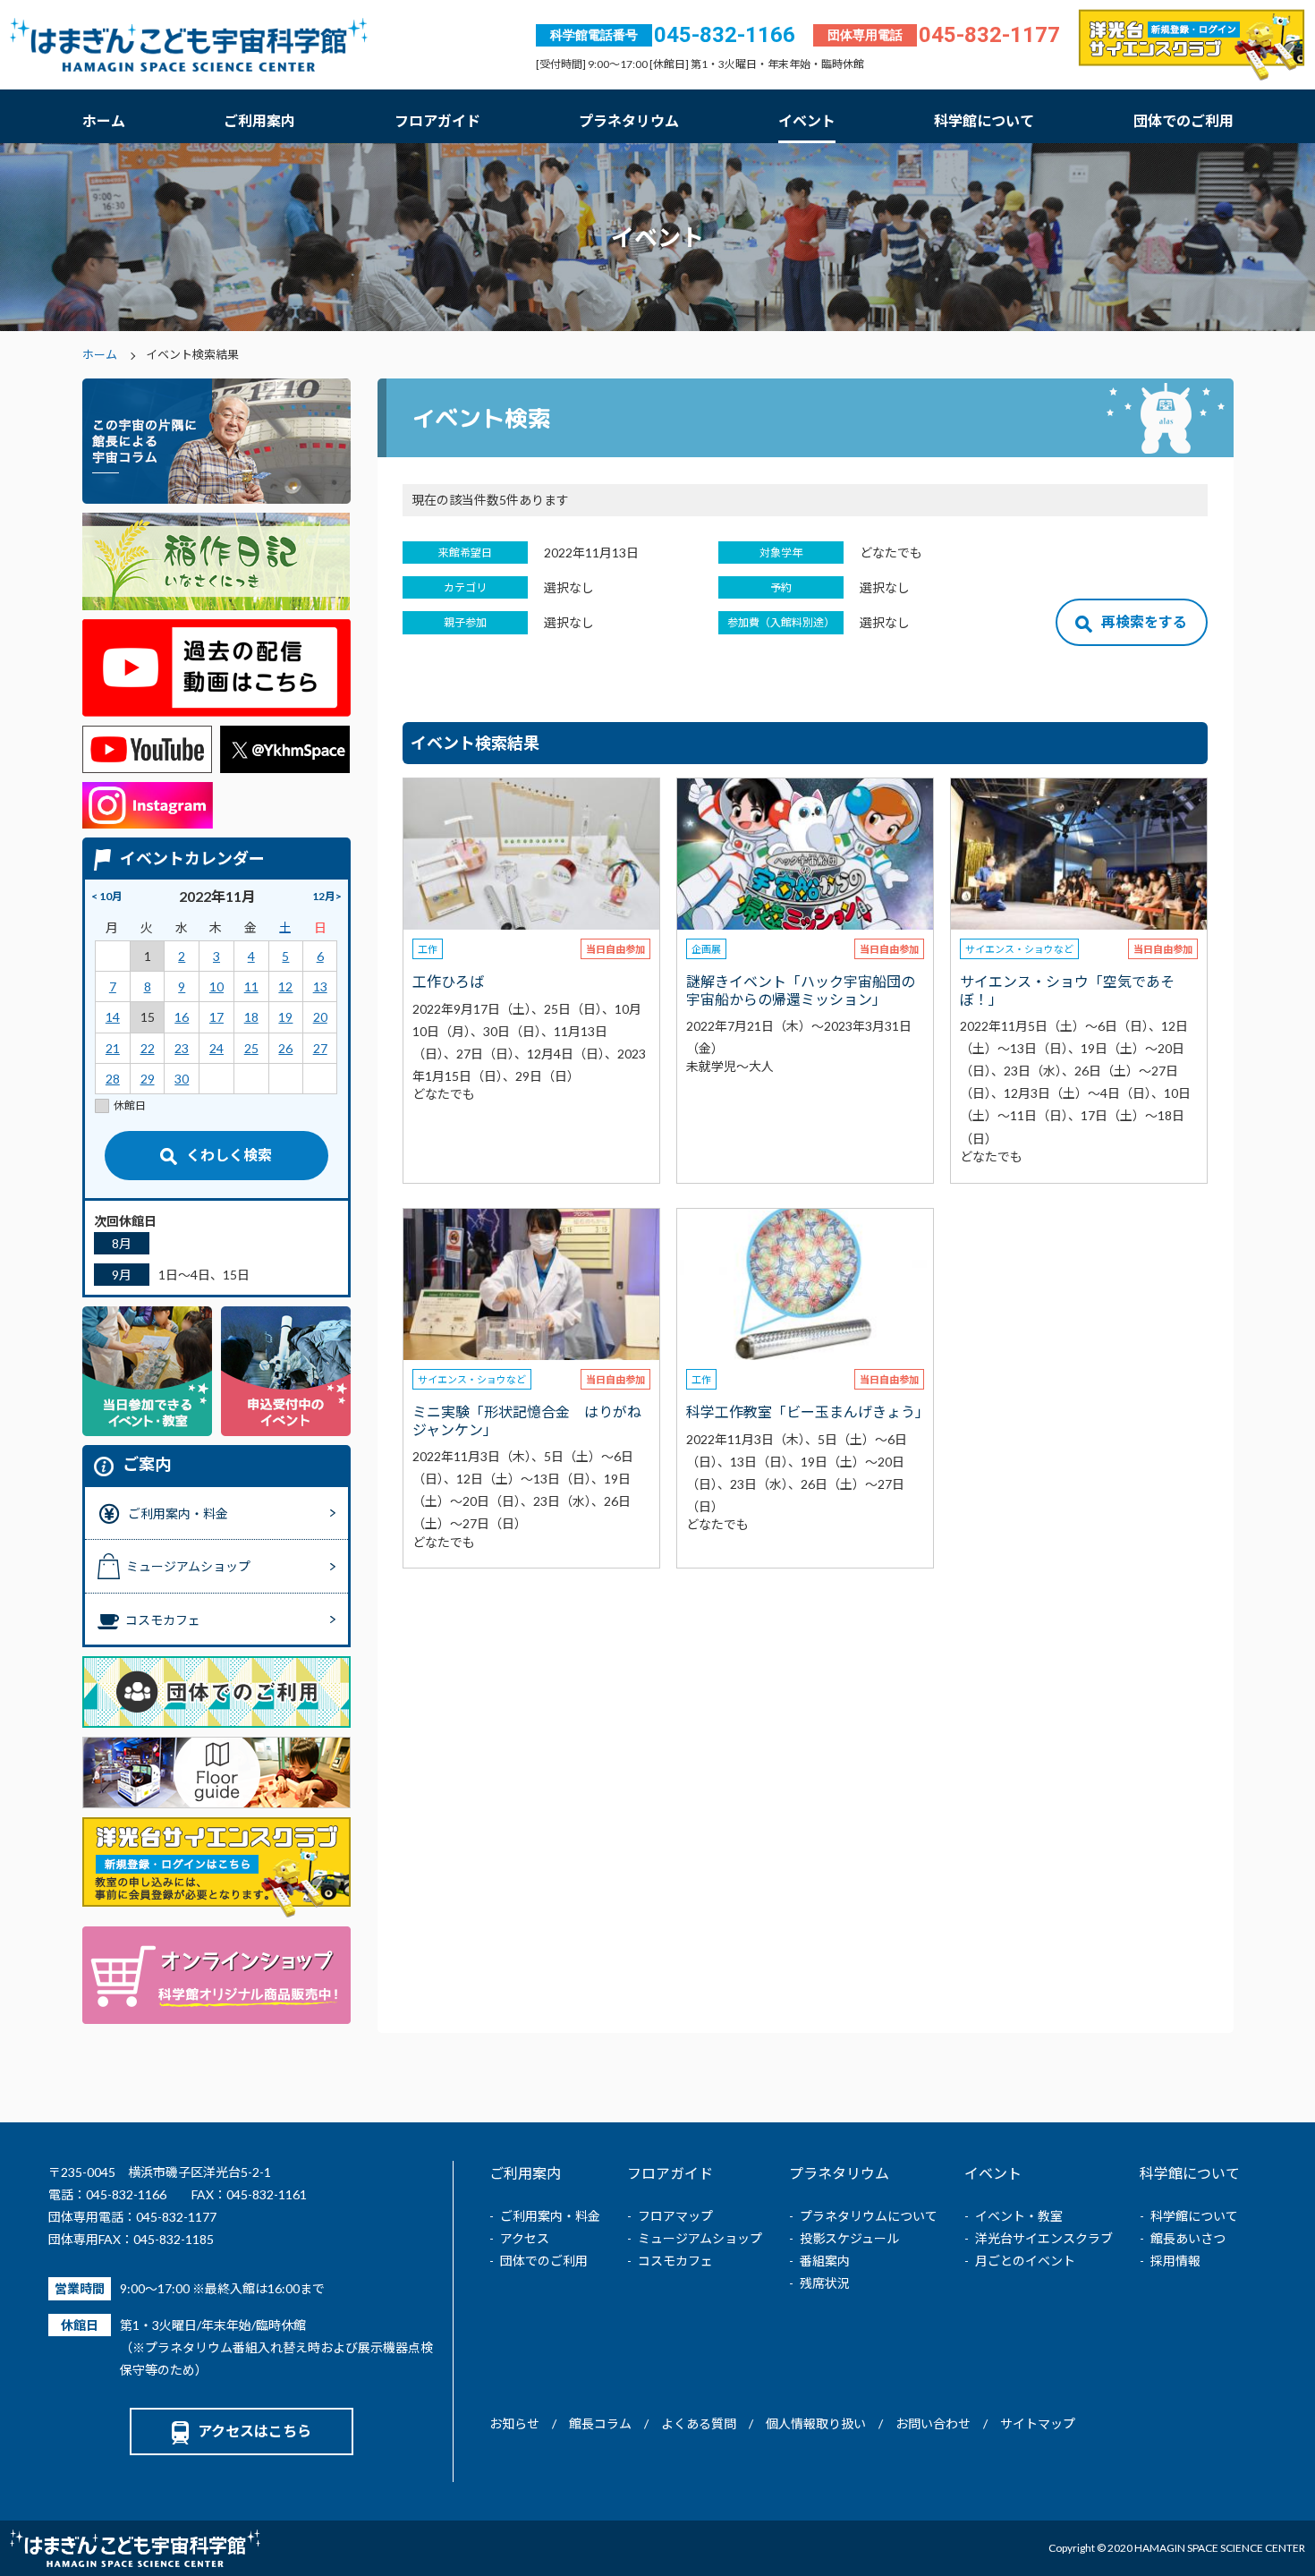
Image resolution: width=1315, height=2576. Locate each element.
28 (113, 1079)
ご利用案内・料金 (550, 2216)
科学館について (984, 120)
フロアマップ (675, 2216)
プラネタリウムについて (869, 2216)
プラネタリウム (629, 120)
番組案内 (825, 2261)
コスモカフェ (675, 2261)
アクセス (525, 2238)
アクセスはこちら (255, 2431)
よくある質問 (699, 2423)
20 (320, 1017)
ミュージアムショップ (700, 2238)
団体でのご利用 (1183, 120)
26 (285, 1048)
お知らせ (514, 2423)
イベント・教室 (1019, 2216)
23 (182, 1048)
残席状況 (825, 2283)
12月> (327, 896)
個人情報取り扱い (816, 2423)
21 (113, 1048)
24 (216, 1048)
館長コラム (600, 2423)
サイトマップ (1038, 2423)
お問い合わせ (933, 2423)
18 (251, 1017)
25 (251, 1048)
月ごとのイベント (1025, 2261)
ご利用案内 (259, 120)
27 (320, 1048)
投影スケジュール (849, 2238)
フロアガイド (437, 120)
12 (285, 986)
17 (216, 1017)
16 (182, 1017)
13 (320, 986)
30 (182, 1079)
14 (113, 1017)
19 (285, 1017)
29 (148, 1079)
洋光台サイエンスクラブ (1044, 2238)
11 (251, 986)
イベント (807, 120)
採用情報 (1175, 2261)
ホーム (104, 120)
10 (216, 986)
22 (148, 1048)
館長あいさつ (1188, 2238)
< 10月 (107, 896)
